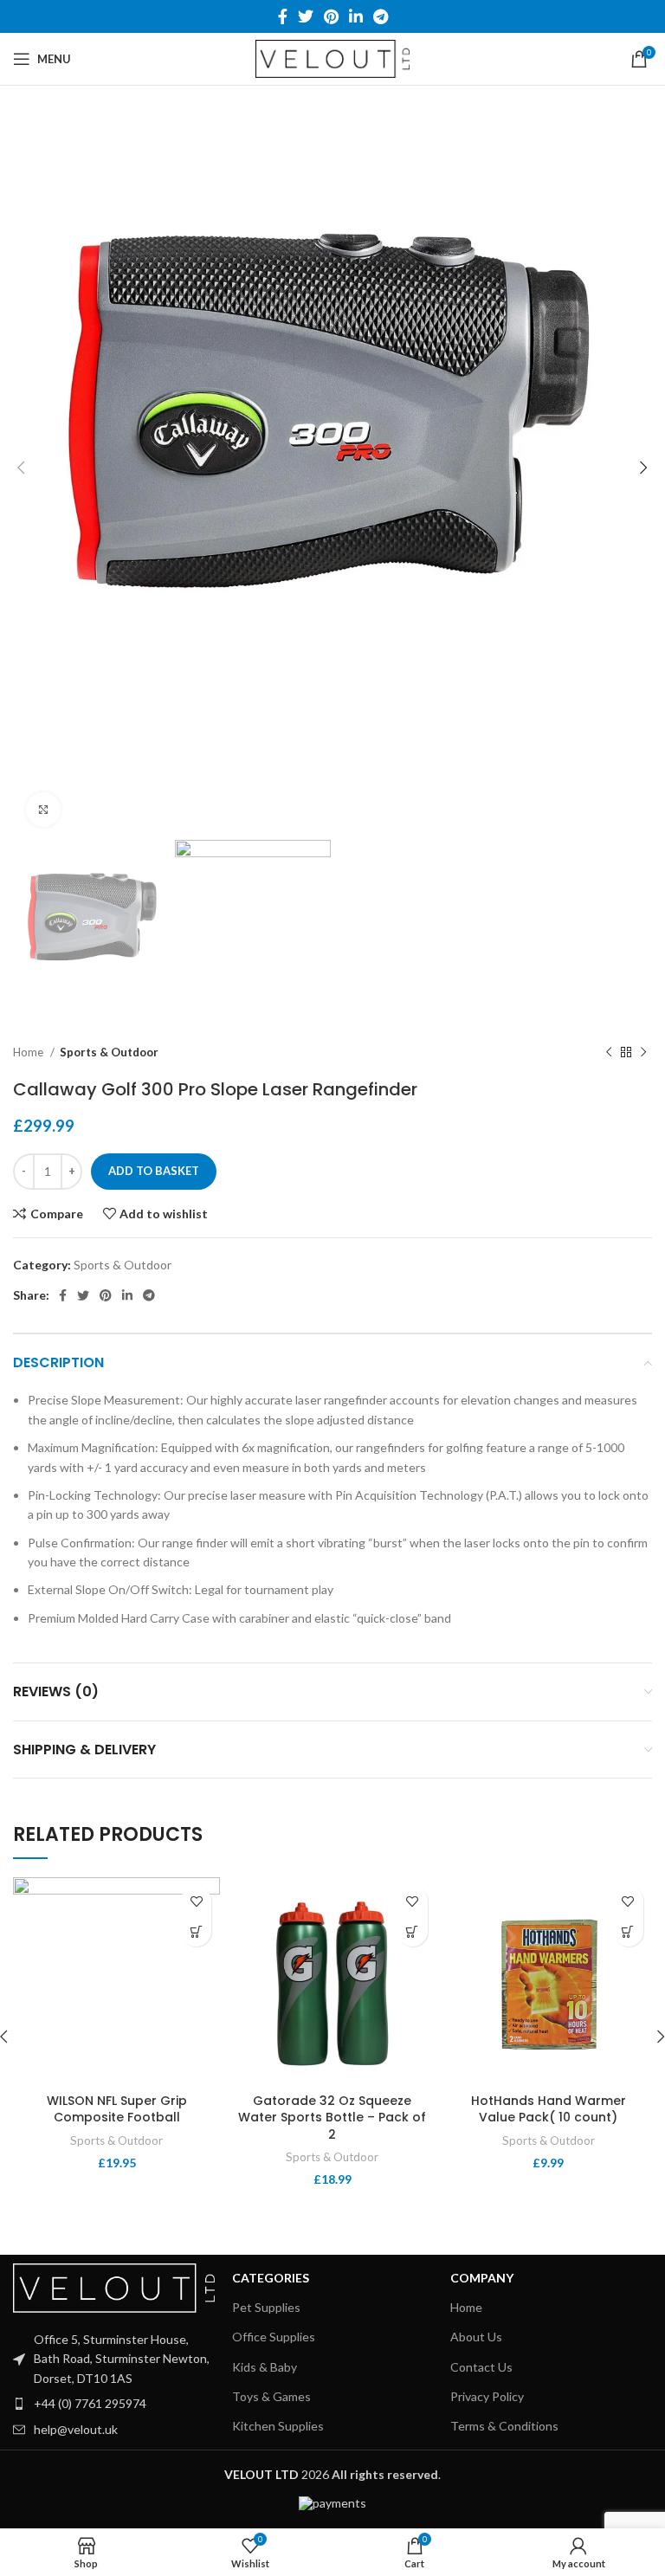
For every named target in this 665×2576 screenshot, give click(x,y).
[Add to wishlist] (196, 1901)
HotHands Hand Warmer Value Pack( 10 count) (549, 2109)
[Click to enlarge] (43, 810)
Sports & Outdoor (109, 1052)
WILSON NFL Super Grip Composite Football (117, 2109)
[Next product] (643, 1052)
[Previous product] (609, 1052)
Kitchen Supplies (278, 2426)
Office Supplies (274, 2337)
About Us (476, 2337)
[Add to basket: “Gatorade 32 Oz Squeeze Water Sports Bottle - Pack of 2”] (413, 1931)
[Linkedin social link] (356, 16)
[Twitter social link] (306, 16)
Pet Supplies (266, 2307)
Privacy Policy (487, 2396)
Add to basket (154, 1171)
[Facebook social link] (283, 16)
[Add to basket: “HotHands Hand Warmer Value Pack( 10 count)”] (628, 1931)
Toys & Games (271, 2396)
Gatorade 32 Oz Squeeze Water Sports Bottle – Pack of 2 (332, 2118)
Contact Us (481, 2367)
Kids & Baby (265, 2367)
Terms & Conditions (504, 2426)
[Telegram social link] (381, 16)
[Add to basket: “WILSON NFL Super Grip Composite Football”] (196, 1931)
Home (29, 1052)
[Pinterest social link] (331, 16)
